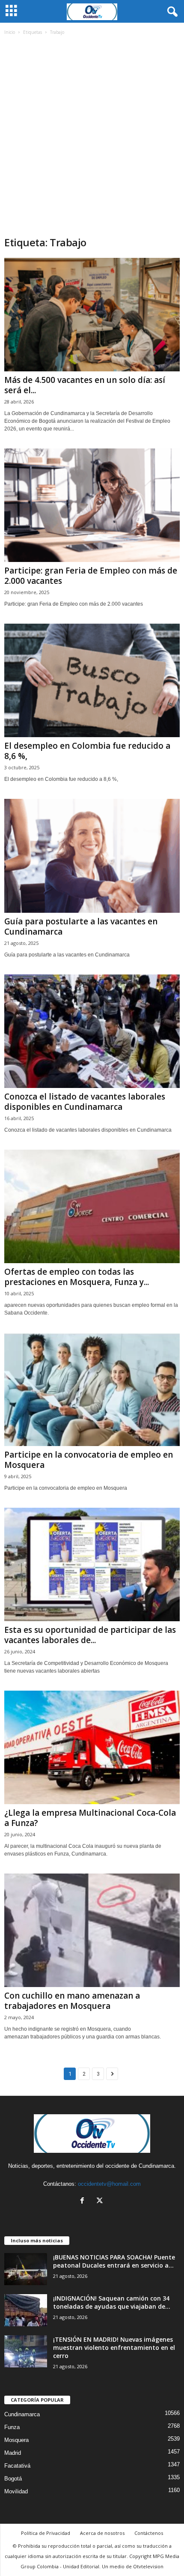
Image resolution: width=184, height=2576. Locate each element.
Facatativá (17, 2466)
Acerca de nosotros (102, 2533)
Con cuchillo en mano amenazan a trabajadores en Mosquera (72, 2001)
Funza (12, 2427)
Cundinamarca (22, 2414)
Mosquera (16, 2440)
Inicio (10, 32)
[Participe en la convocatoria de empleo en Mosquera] (92, 1389)
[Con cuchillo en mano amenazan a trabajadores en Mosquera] (92, 1930)
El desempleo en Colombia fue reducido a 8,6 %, (87, 751)
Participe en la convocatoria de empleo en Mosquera (89, 1460)
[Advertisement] (92, 139)
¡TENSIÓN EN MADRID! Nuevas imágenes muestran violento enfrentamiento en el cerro (114, 2347)
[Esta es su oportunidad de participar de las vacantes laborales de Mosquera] (92, 1564)
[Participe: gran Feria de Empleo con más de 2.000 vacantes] (92, 505)
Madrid (13, 2453)
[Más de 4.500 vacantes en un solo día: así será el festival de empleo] (92, 315)
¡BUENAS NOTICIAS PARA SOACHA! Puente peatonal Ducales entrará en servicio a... (114, 2261)
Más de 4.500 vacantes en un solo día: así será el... (85, 385)
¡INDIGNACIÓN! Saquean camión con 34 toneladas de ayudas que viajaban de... (112, 2302)
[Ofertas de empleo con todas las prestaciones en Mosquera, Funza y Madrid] (92, 1206)
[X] (101, 2201)
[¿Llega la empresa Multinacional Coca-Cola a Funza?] (92, 1747)
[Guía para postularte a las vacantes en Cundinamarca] (92, 856)
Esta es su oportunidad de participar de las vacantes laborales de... (90, 1635)
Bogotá (13, 2479)
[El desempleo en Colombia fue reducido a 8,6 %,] (92, 680)
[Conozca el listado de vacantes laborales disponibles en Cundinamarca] (92, 1031)
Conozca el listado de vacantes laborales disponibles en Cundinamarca (85, 1102)
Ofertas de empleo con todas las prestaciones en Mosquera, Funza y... (77, 1277)
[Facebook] (84, 2201)
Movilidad (16, 2491)
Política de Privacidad (46, 2533)
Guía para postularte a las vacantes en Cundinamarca (81, 926)
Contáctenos (149, 2533)
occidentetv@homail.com (109, 2184)
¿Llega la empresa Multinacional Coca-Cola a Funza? (90, 1818)
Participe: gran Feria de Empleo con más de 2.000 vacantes (91, 576)
